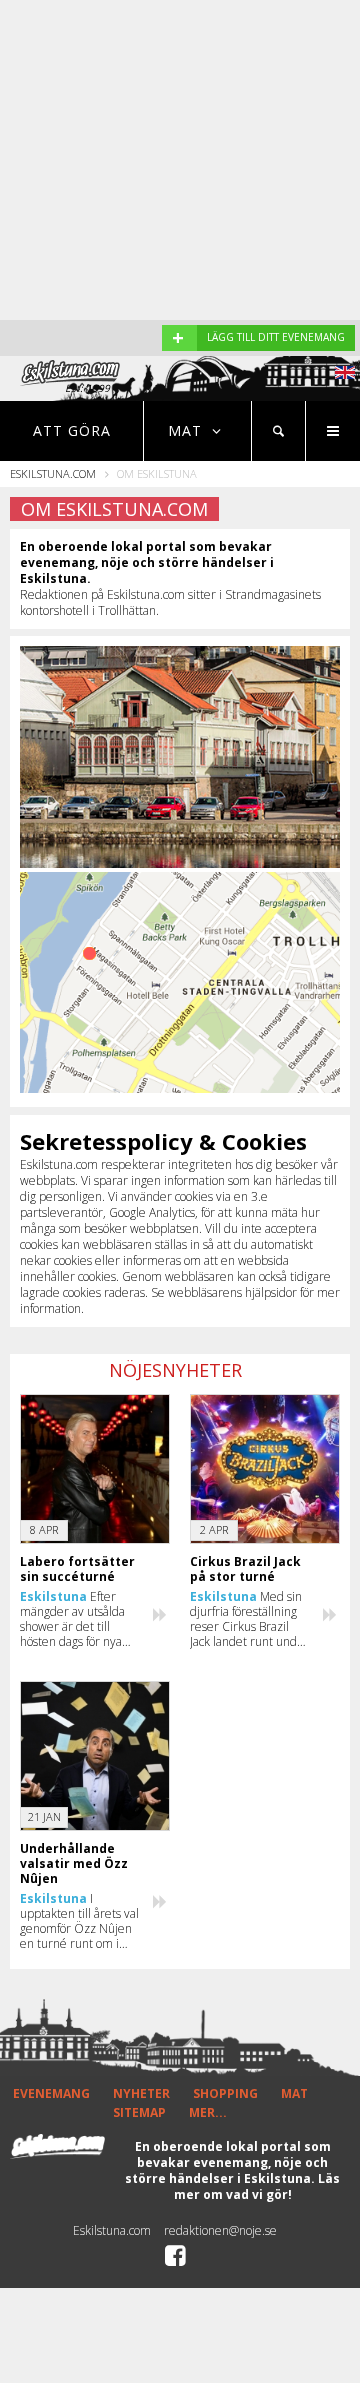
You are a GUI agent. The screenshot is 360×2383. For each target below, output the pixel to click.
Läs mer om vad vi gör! (257, 2186)
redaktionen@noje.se (220, 2230)
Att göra (72, 430)
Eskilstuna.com (53, 473)
